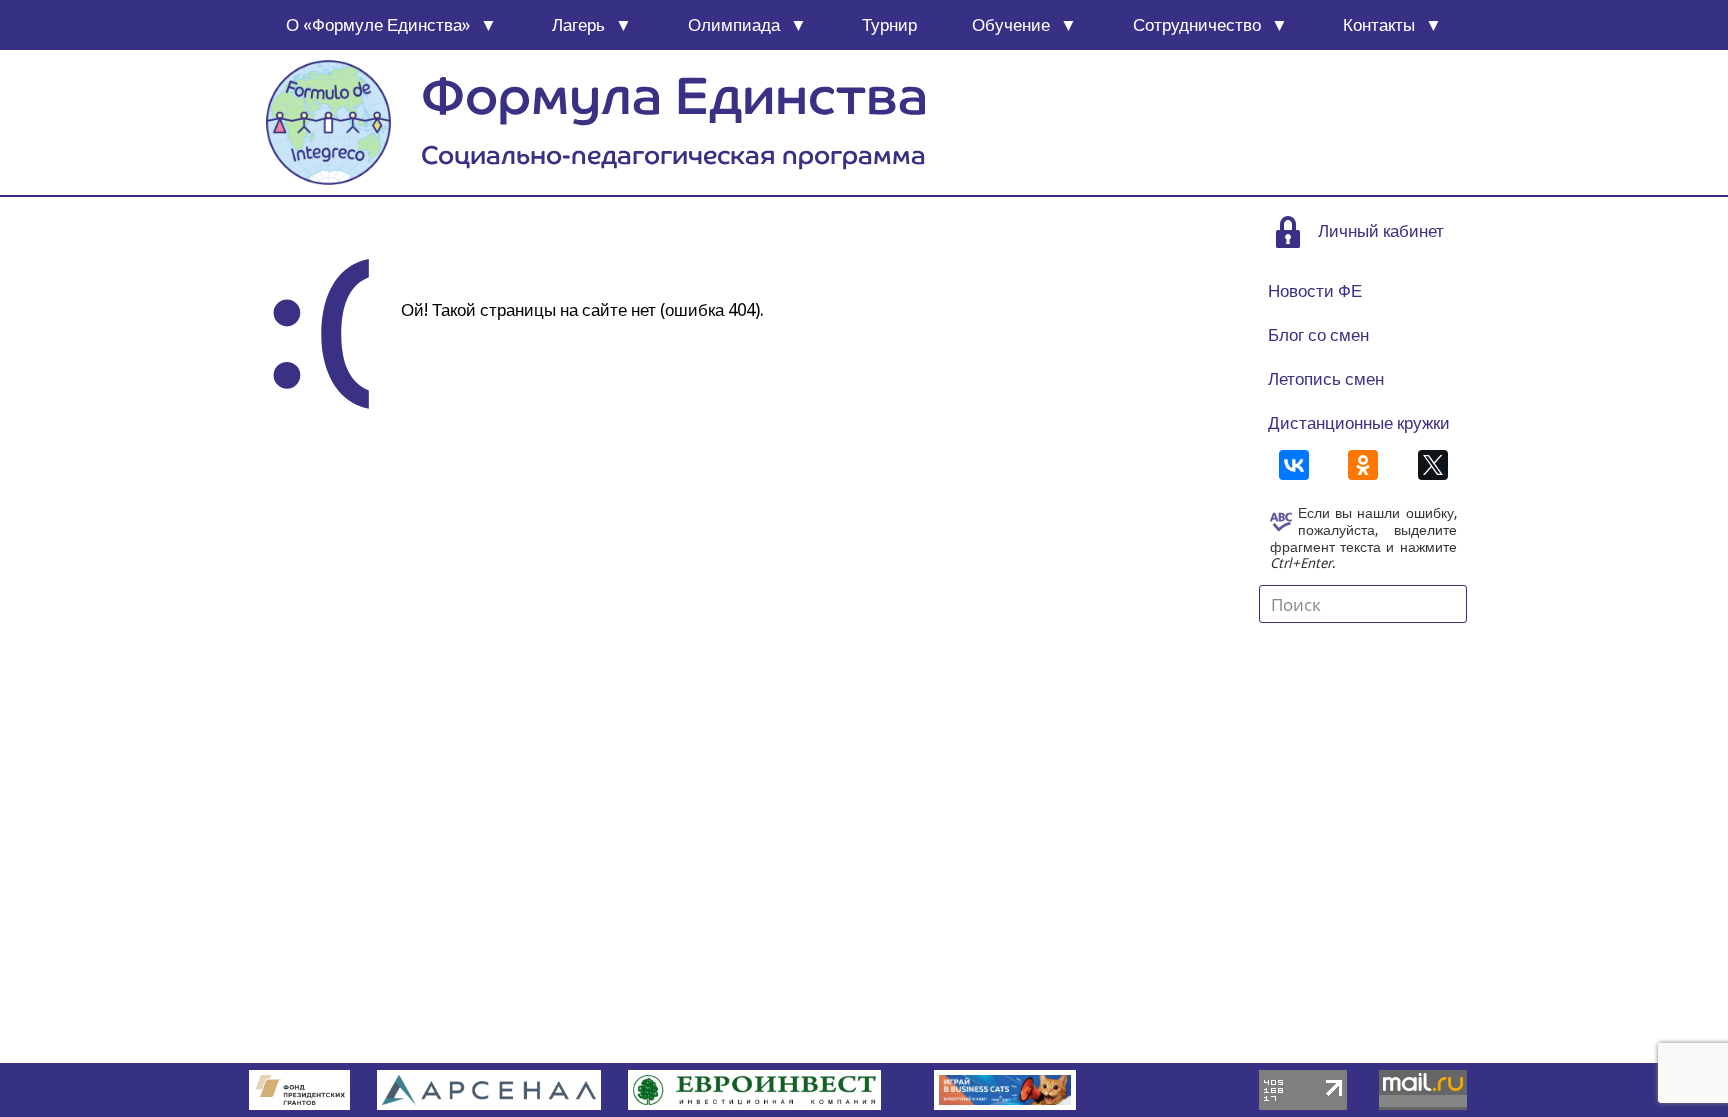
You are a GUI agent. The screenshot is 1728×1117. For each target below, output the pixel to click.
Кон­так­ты (1379, 25)
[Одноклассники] (1363, 465)
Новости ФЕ (1315, 291)
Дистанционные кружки (1359, 423)
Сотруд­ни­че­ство (1197, 25)
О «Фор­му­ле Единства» (378, 25)
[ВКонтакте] (1294, 465)
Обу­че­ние (1011, 25)
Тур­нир (889, 25)
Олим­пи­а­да (734, 25)
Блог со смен (1318, 335)
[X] (1433, 465)
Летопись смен (1326, 379)
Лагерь (578, 25)
